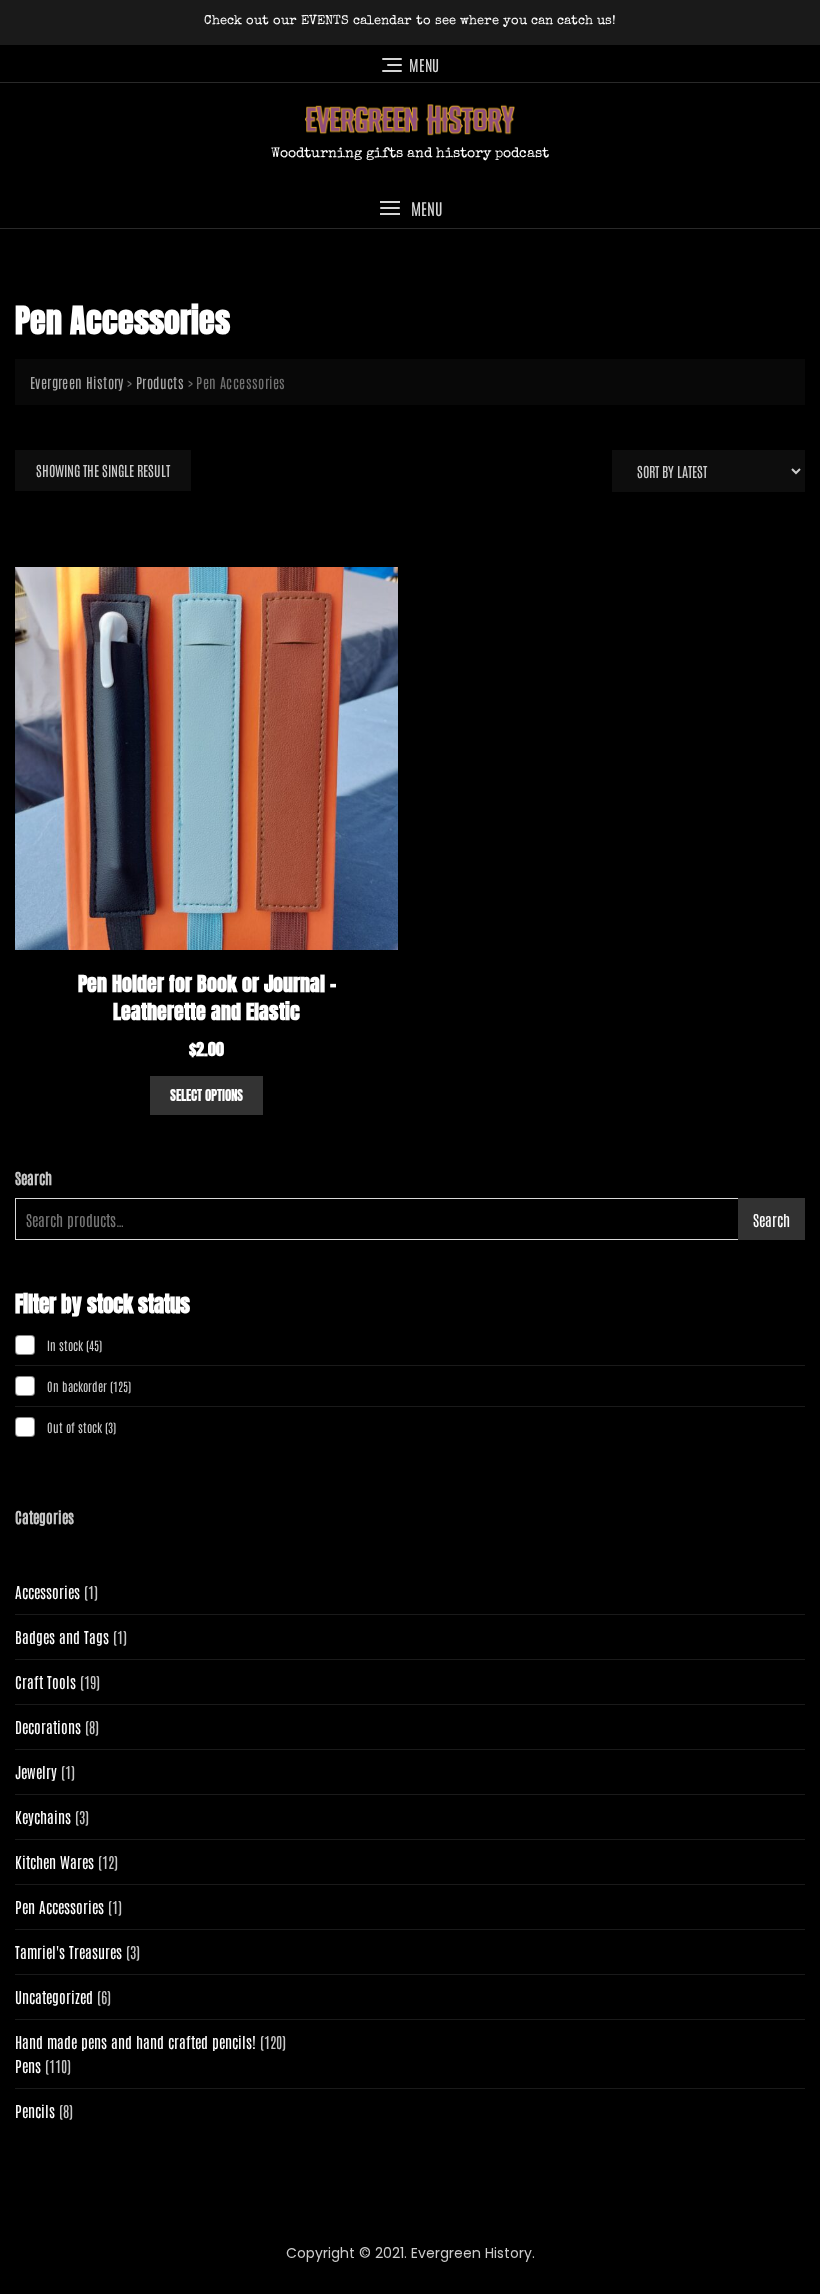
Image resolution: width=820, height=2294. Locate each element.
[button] (410, 208)
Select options (206, 1095)
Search (33, 1177)
